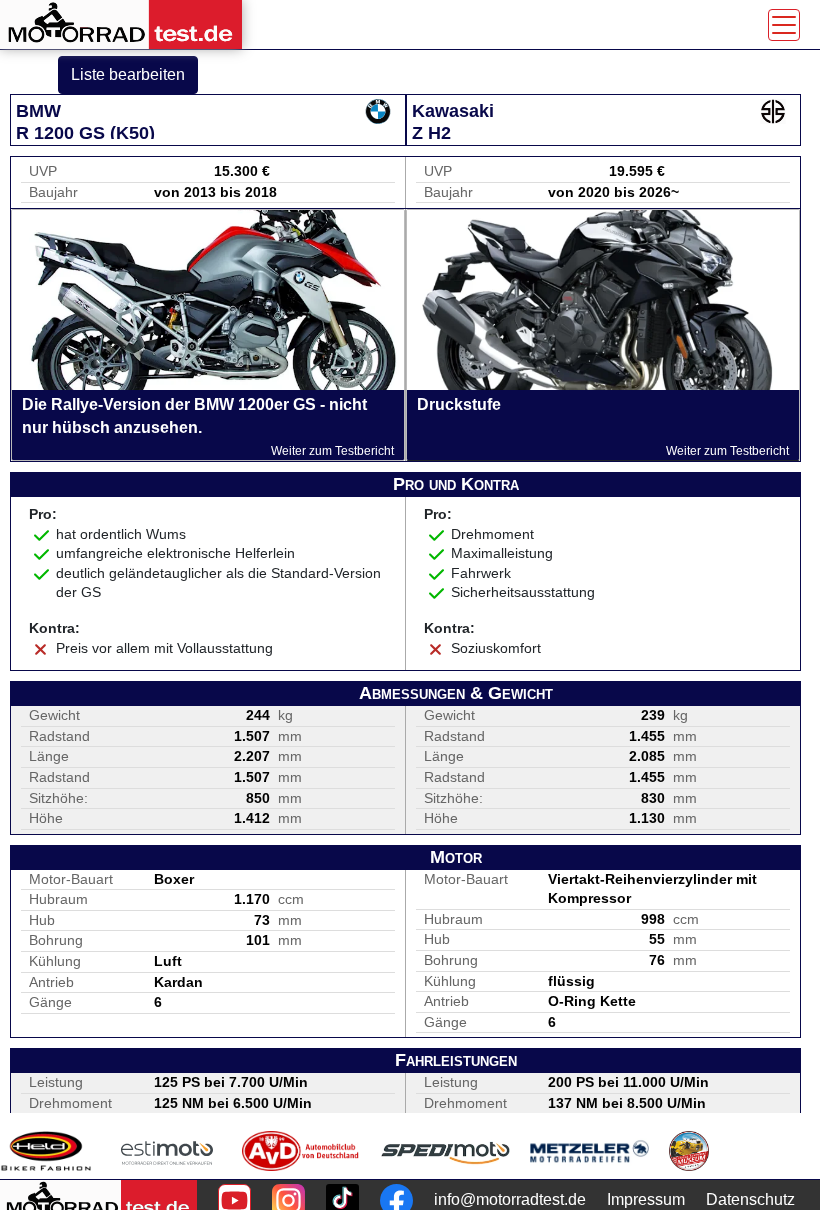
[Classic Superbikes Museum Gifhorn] (689, 1151)
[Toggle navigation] (784, 25)
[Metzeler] (589, 1151)
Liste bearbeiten (128, 74)
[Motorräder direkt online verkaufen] (167, 1151)
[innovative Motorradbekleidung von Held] (46, 1151)
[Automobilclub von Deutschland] (301, 1151)
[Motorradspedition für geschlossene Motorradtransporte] (445, 1151)
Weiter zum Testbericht (332, 451)
